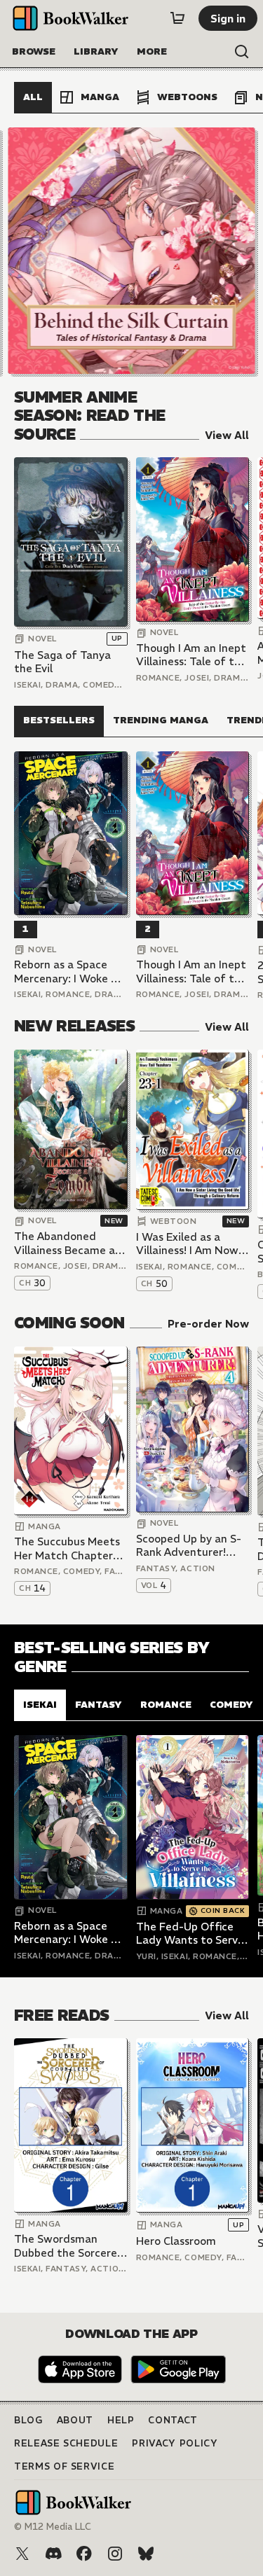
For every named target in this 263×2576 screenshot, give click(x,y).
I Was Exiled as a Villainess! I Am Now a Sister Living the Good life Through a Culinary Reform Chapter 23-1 (192, 1244)
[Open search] (242, 52)
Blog (28, 2420)
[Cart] (177, 18)
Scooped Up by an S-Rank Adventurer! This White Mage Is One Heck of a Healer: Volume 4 (192, 1546)
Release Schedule (66, 2443)
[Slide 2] (132, 251)
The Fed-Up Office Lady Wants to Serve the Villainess (190, 1934)
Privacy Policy (175, 2443)
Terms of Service (64, 2466)
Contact (173, 2420)
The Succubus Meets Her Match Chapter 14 (67, 1548)
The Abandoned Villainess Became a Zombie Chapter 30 (65, 1243)
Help (121, 2420)
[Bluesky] (146, 2554)
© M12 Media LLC (53, 2527)
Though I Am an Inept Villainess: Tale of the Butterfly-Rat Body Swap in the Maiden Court (191, 655)
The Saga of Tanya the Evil (62, 662)
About (75, 2420)
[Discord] (53, 2554)
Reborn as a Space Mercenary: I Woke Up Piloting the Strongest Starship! (69, 972)
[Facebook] (84, 2554)
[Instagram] (115, 2554)
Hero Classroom (176, 2241)
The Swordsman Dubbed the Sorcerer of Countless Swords (68, 2246)
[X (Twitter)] (22, 2554)
